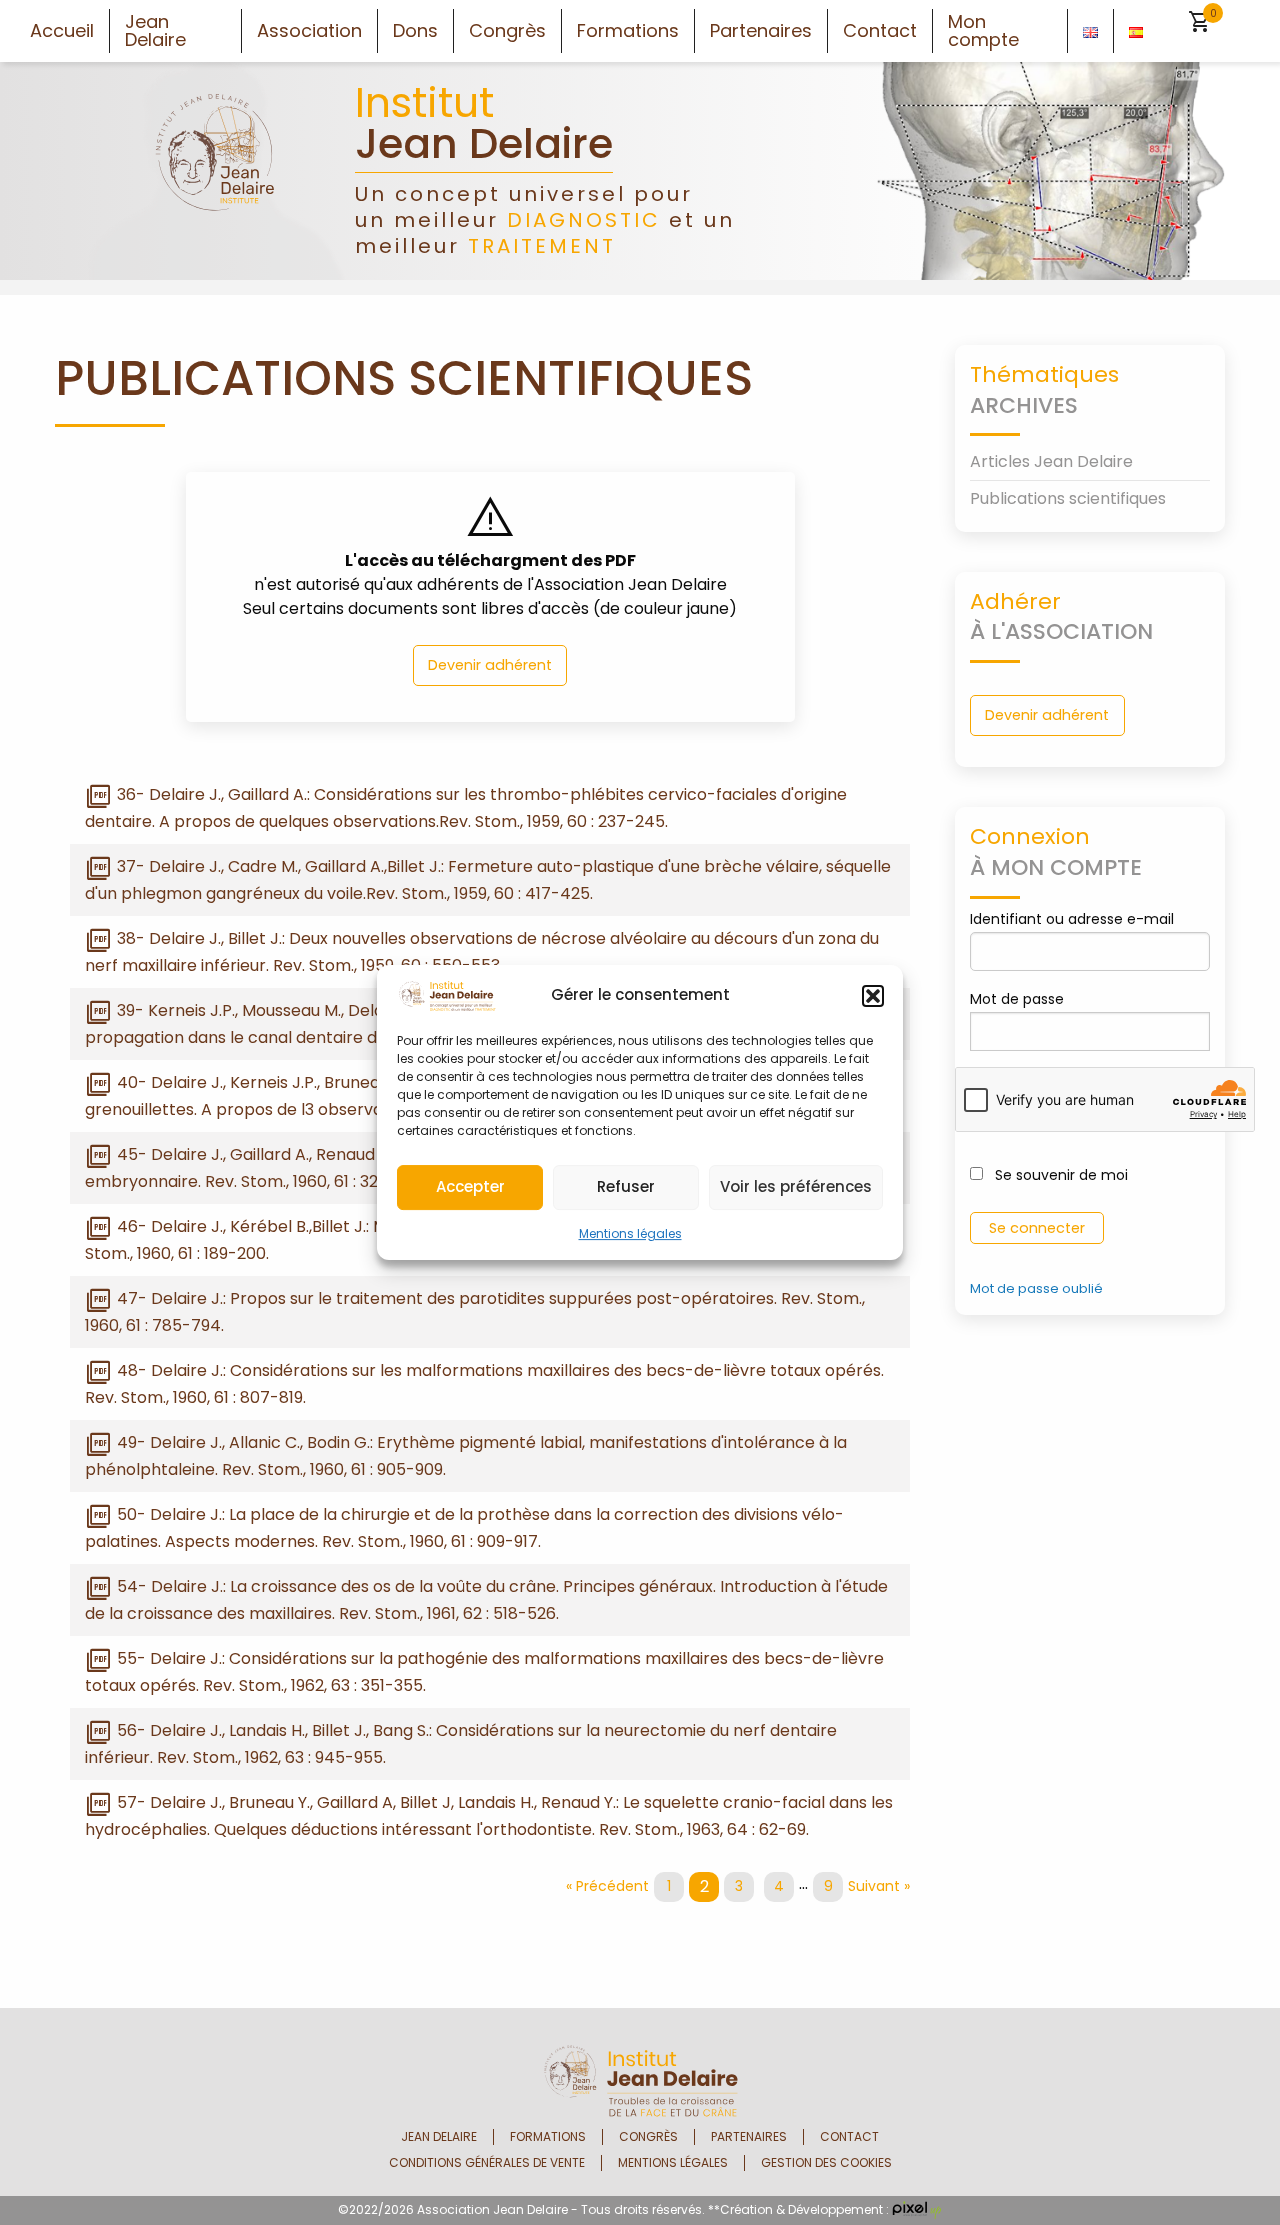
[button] (873, 996)
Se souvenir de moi (1059, 1175)
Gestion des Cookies (826, 2163)
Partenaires (761, 31)
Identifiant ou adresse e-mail (1072, 919)
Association (309, 31)
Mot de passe (1017, 999)
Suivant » (879, 1886)
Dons (415, 31)
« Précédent (607, 1886)
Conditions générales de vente (487, 2163)
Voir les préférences (796, 1186)
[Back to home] (215, 169)
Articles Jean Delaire (1051, 461)
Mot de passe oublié (1036, 1288)
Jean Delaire (155, 31)
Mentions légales (630, 1233)
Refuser (626, 1186)
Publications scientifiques (1068, 498)
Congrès (507, 31)
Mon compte (983, 31)
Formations (628, 31)
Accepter (470, 1186)
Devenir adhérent (490, 665)
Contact (880, 31)
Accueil (62, 31)
